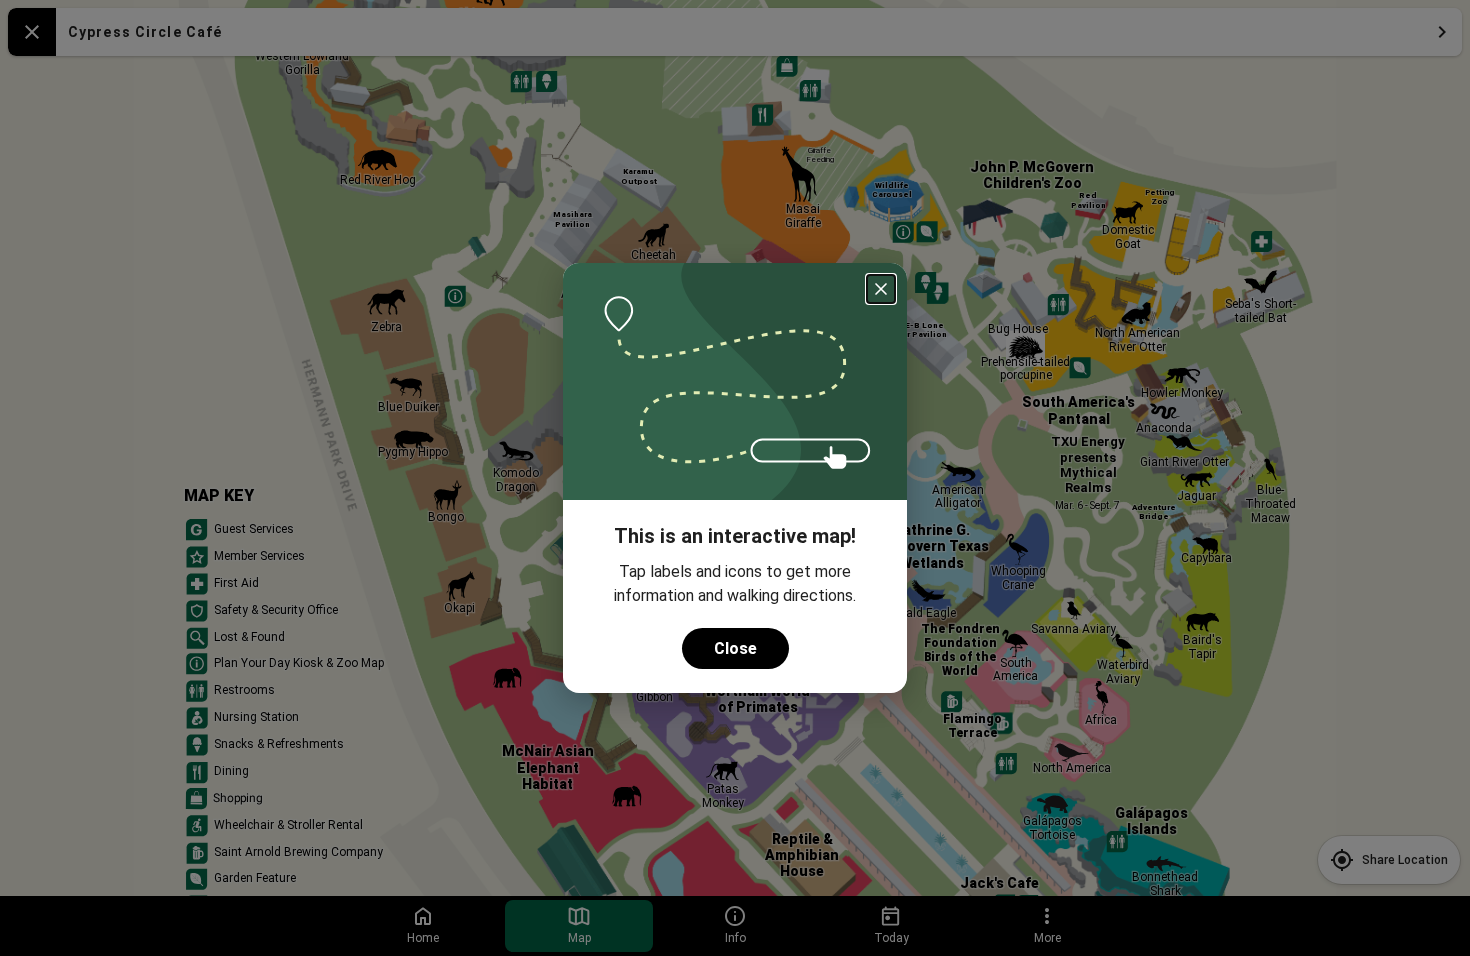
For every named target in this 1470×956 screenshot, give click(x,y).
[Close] (881, 289)
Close (735, 648)
